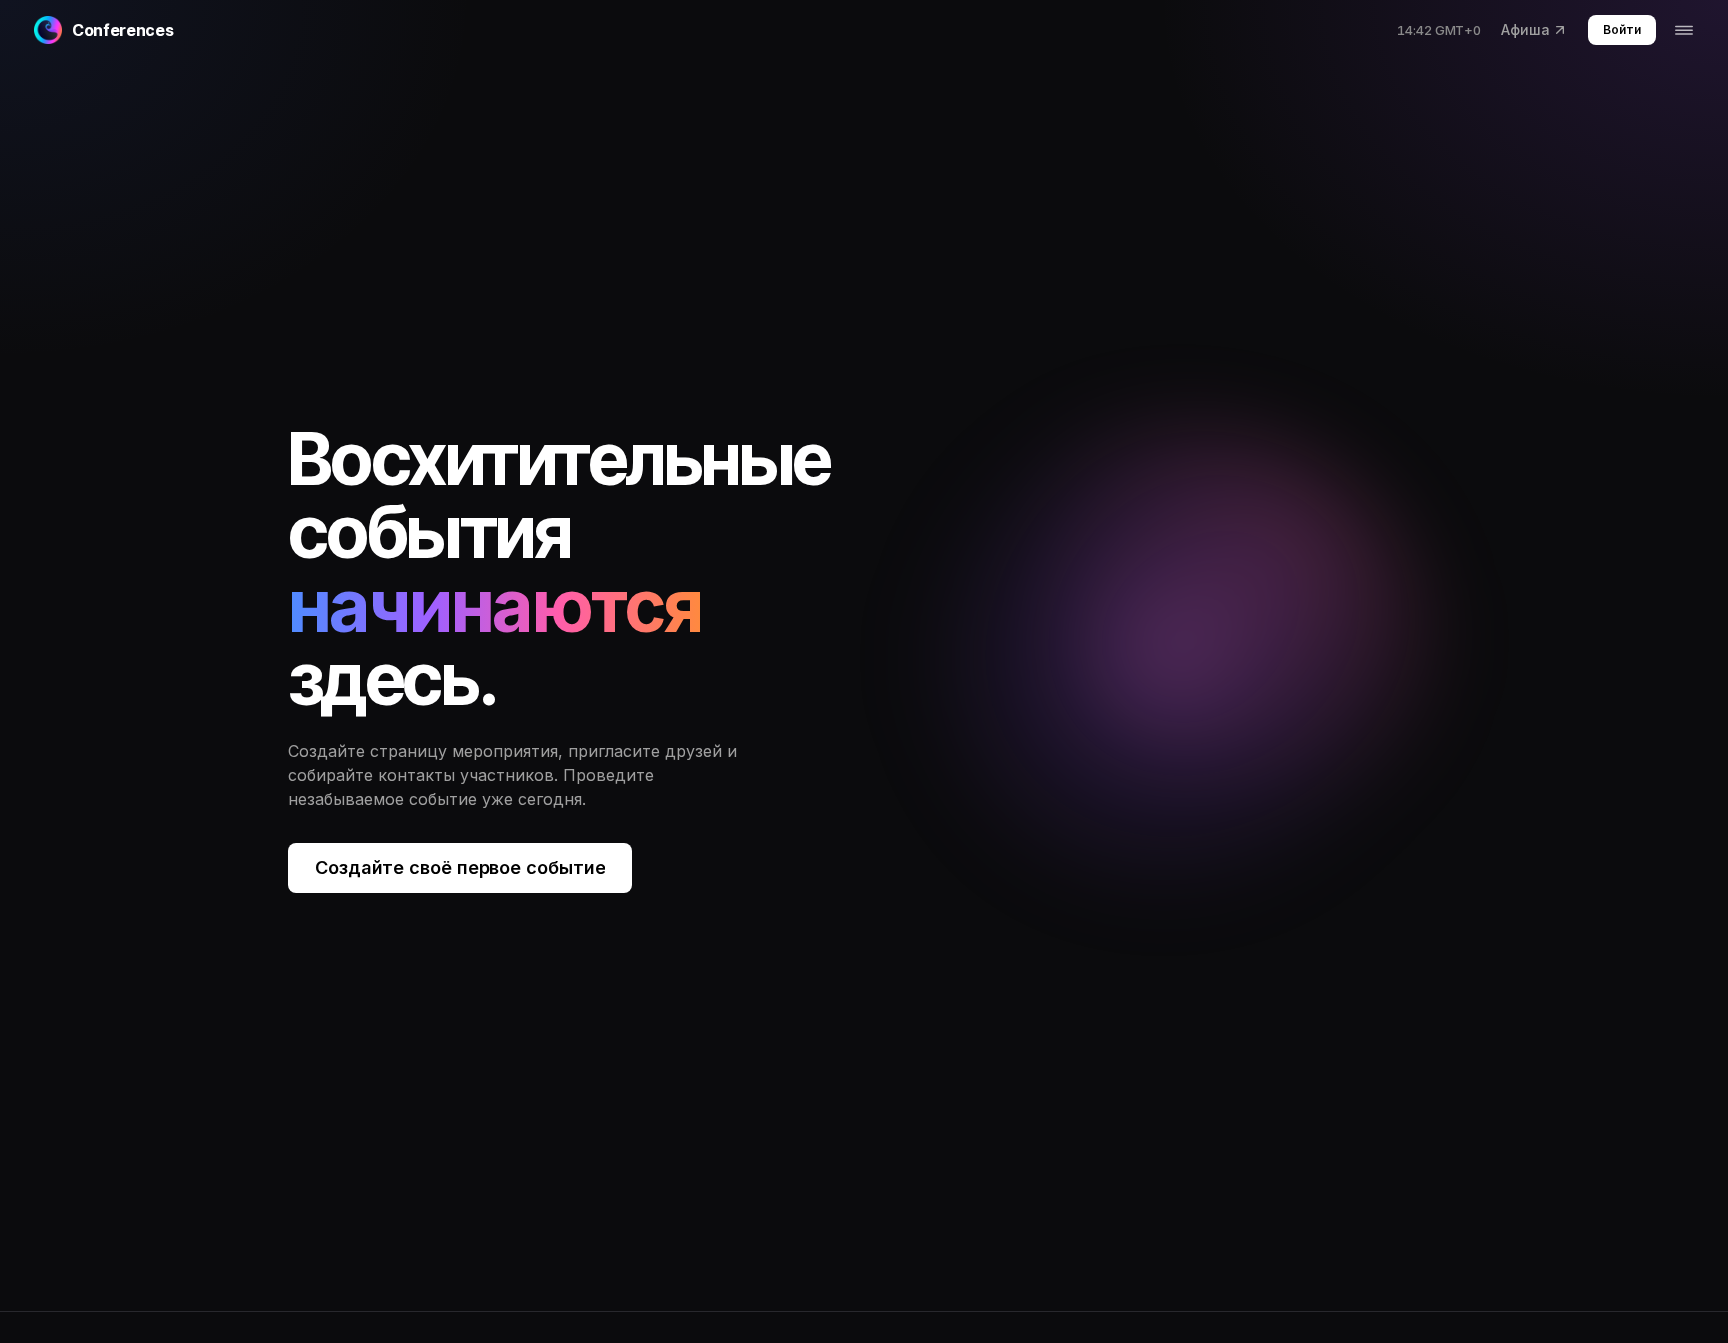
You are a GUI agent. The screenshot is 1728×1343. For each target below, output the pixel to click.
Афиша (1525, 29)
